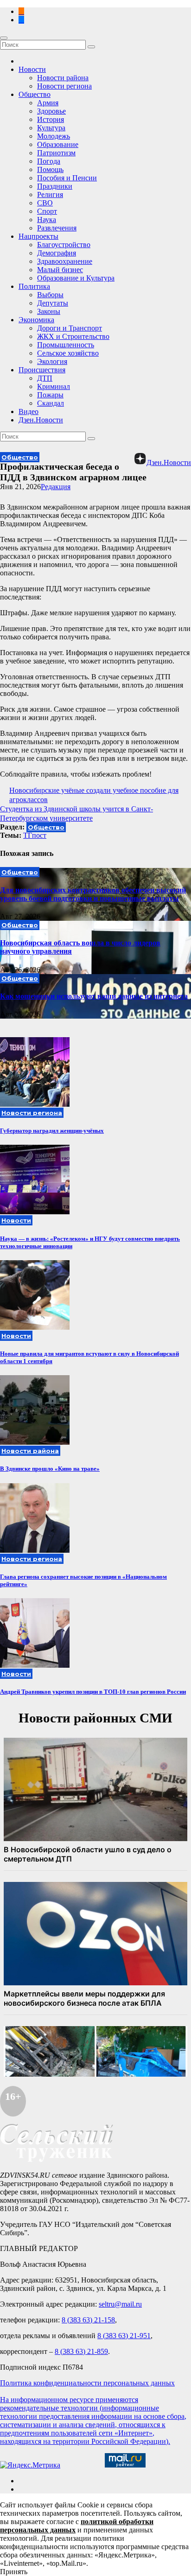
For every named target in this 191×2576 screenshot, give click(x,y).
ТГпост (35, 835)
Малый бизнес (60, 270)
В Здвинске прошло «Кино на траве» (50, 1469)
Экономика (36, 320)
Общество (35, 94)
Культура (51, 128)
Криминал (54, 386)
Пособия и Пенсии (67, 178)
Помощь (50, 169)
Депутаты (53, 303)
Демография (57, 253)
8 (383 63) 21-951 (124, 2336)
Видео (29, 411)
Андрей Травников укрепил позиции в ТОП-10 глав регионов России (93, 1692)
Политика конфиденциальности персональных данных (87, 2383)
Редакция (56, 487)
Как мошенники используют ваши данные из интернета (94, 996)
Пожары (50, 395)
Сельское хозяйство (68, 353)
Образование (58, 144)
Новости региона (64, 86)
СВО (45, 203)
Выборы (50, 295)
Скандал (51, 403)
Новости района (63, 78)
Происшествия (42, 370)
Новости (32, 69)
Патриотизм (56, 153)
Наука (47, 220)
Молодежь (54, 136)
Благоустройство (64, 245)
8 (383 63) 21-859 (81, 2351)
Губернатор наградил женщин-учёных (52, 1131)
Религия (50, 194)
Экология (52, 361)
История (51, 119)
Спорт (47, 211)
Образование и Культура (76, 278)
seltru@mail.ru (120, 2304)
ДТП (45, 378)
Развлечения (57, 228)
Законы (49, 311)
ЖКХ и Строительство (73, 336)
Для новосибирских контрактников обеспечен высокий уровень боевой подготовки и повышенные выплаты (93, 894)
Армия (48, 103)
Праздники (55, 186)
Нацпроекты (38, 236)
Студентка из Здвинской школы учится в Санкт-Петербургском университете (76, 813)
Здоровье (51, 111)
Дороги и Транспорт (70, 328)
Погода (49, 161)
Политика (34, 286)
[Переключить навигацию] (4, 38)
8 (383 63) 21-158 (88, 2320)
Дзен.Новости (41, 420)
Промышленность (66, 345)
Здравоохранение (65, 261)
